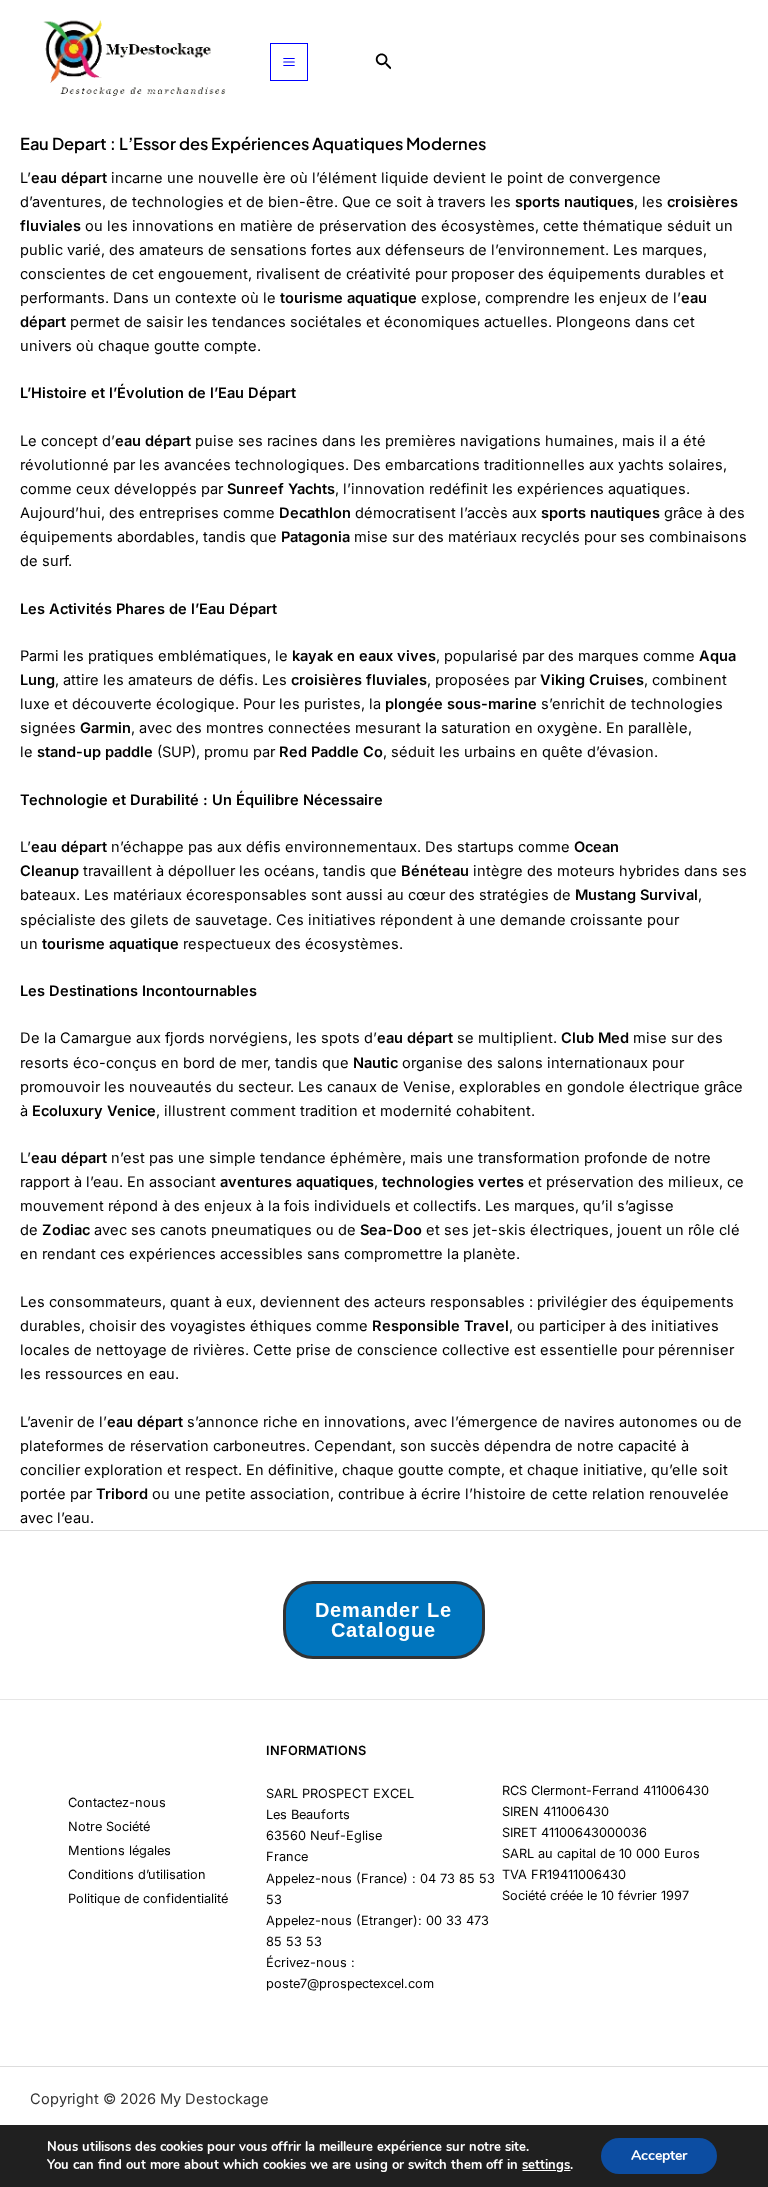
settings (546, 2165)
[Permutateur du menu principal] (289, 62)
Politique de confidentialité (148, 1898)
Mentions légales (119, 1850)
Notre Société (109, 1826)
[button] (384, 61)
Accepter (659, 2155)
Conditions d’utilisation (137, 1874)
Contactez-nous (117, 1802)
